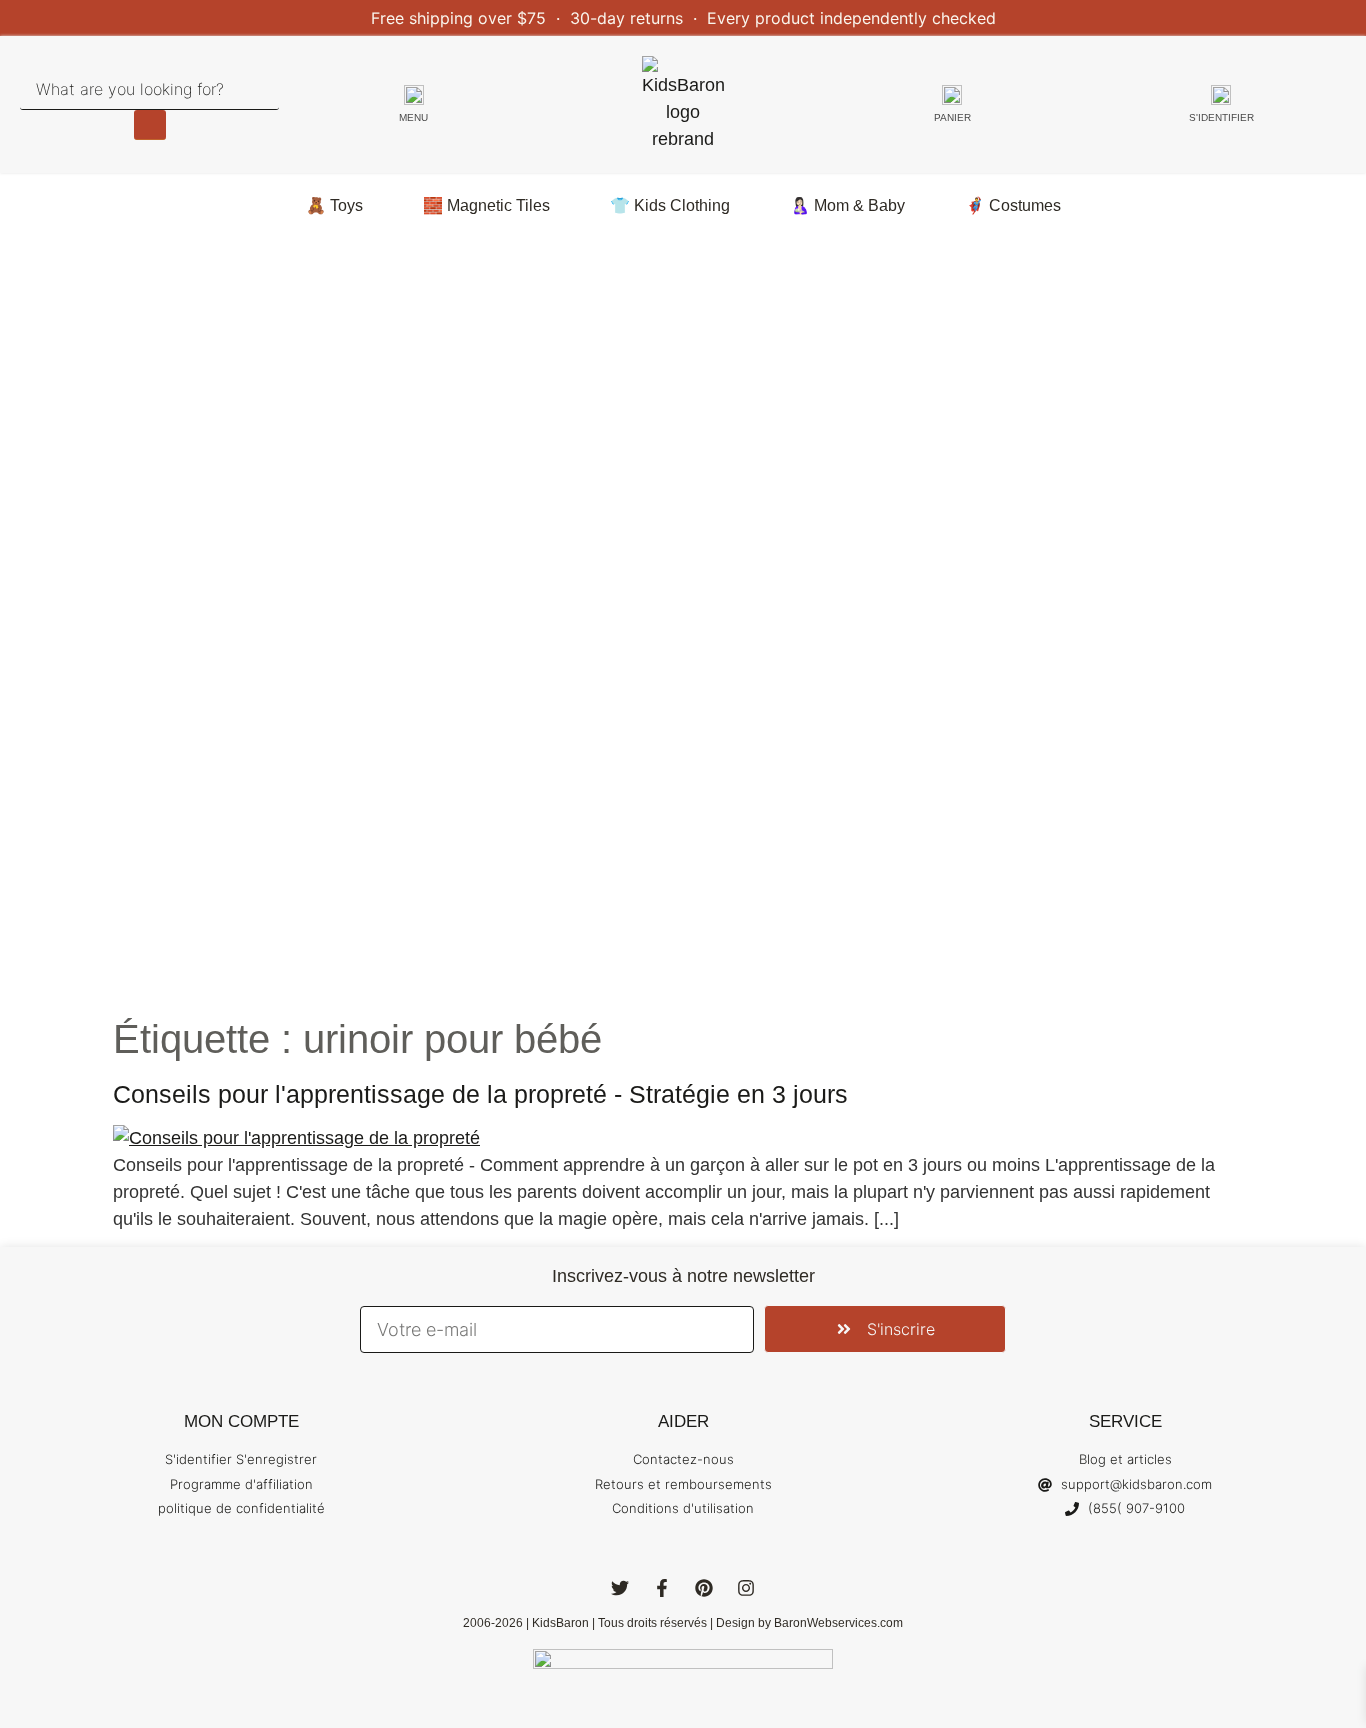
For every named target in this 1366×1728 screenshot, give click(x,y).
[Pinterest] (704, 1588)
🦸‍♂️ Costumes (1013, 205)
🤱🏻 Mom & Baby (847, 205)
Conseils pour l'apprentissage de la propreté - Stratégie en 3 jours (480, 1094)
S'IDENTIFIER (1221, 117)
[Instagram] (746, 1588)
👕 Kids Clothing (670, 205)
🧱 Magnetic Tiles (486, 205)
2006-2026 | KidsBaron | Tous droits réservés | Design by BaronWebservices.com (683, 1623)
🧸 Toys (334, 205)
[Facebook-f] (662, 1588)
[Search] (150, 125)
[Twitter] (620, 1588)
